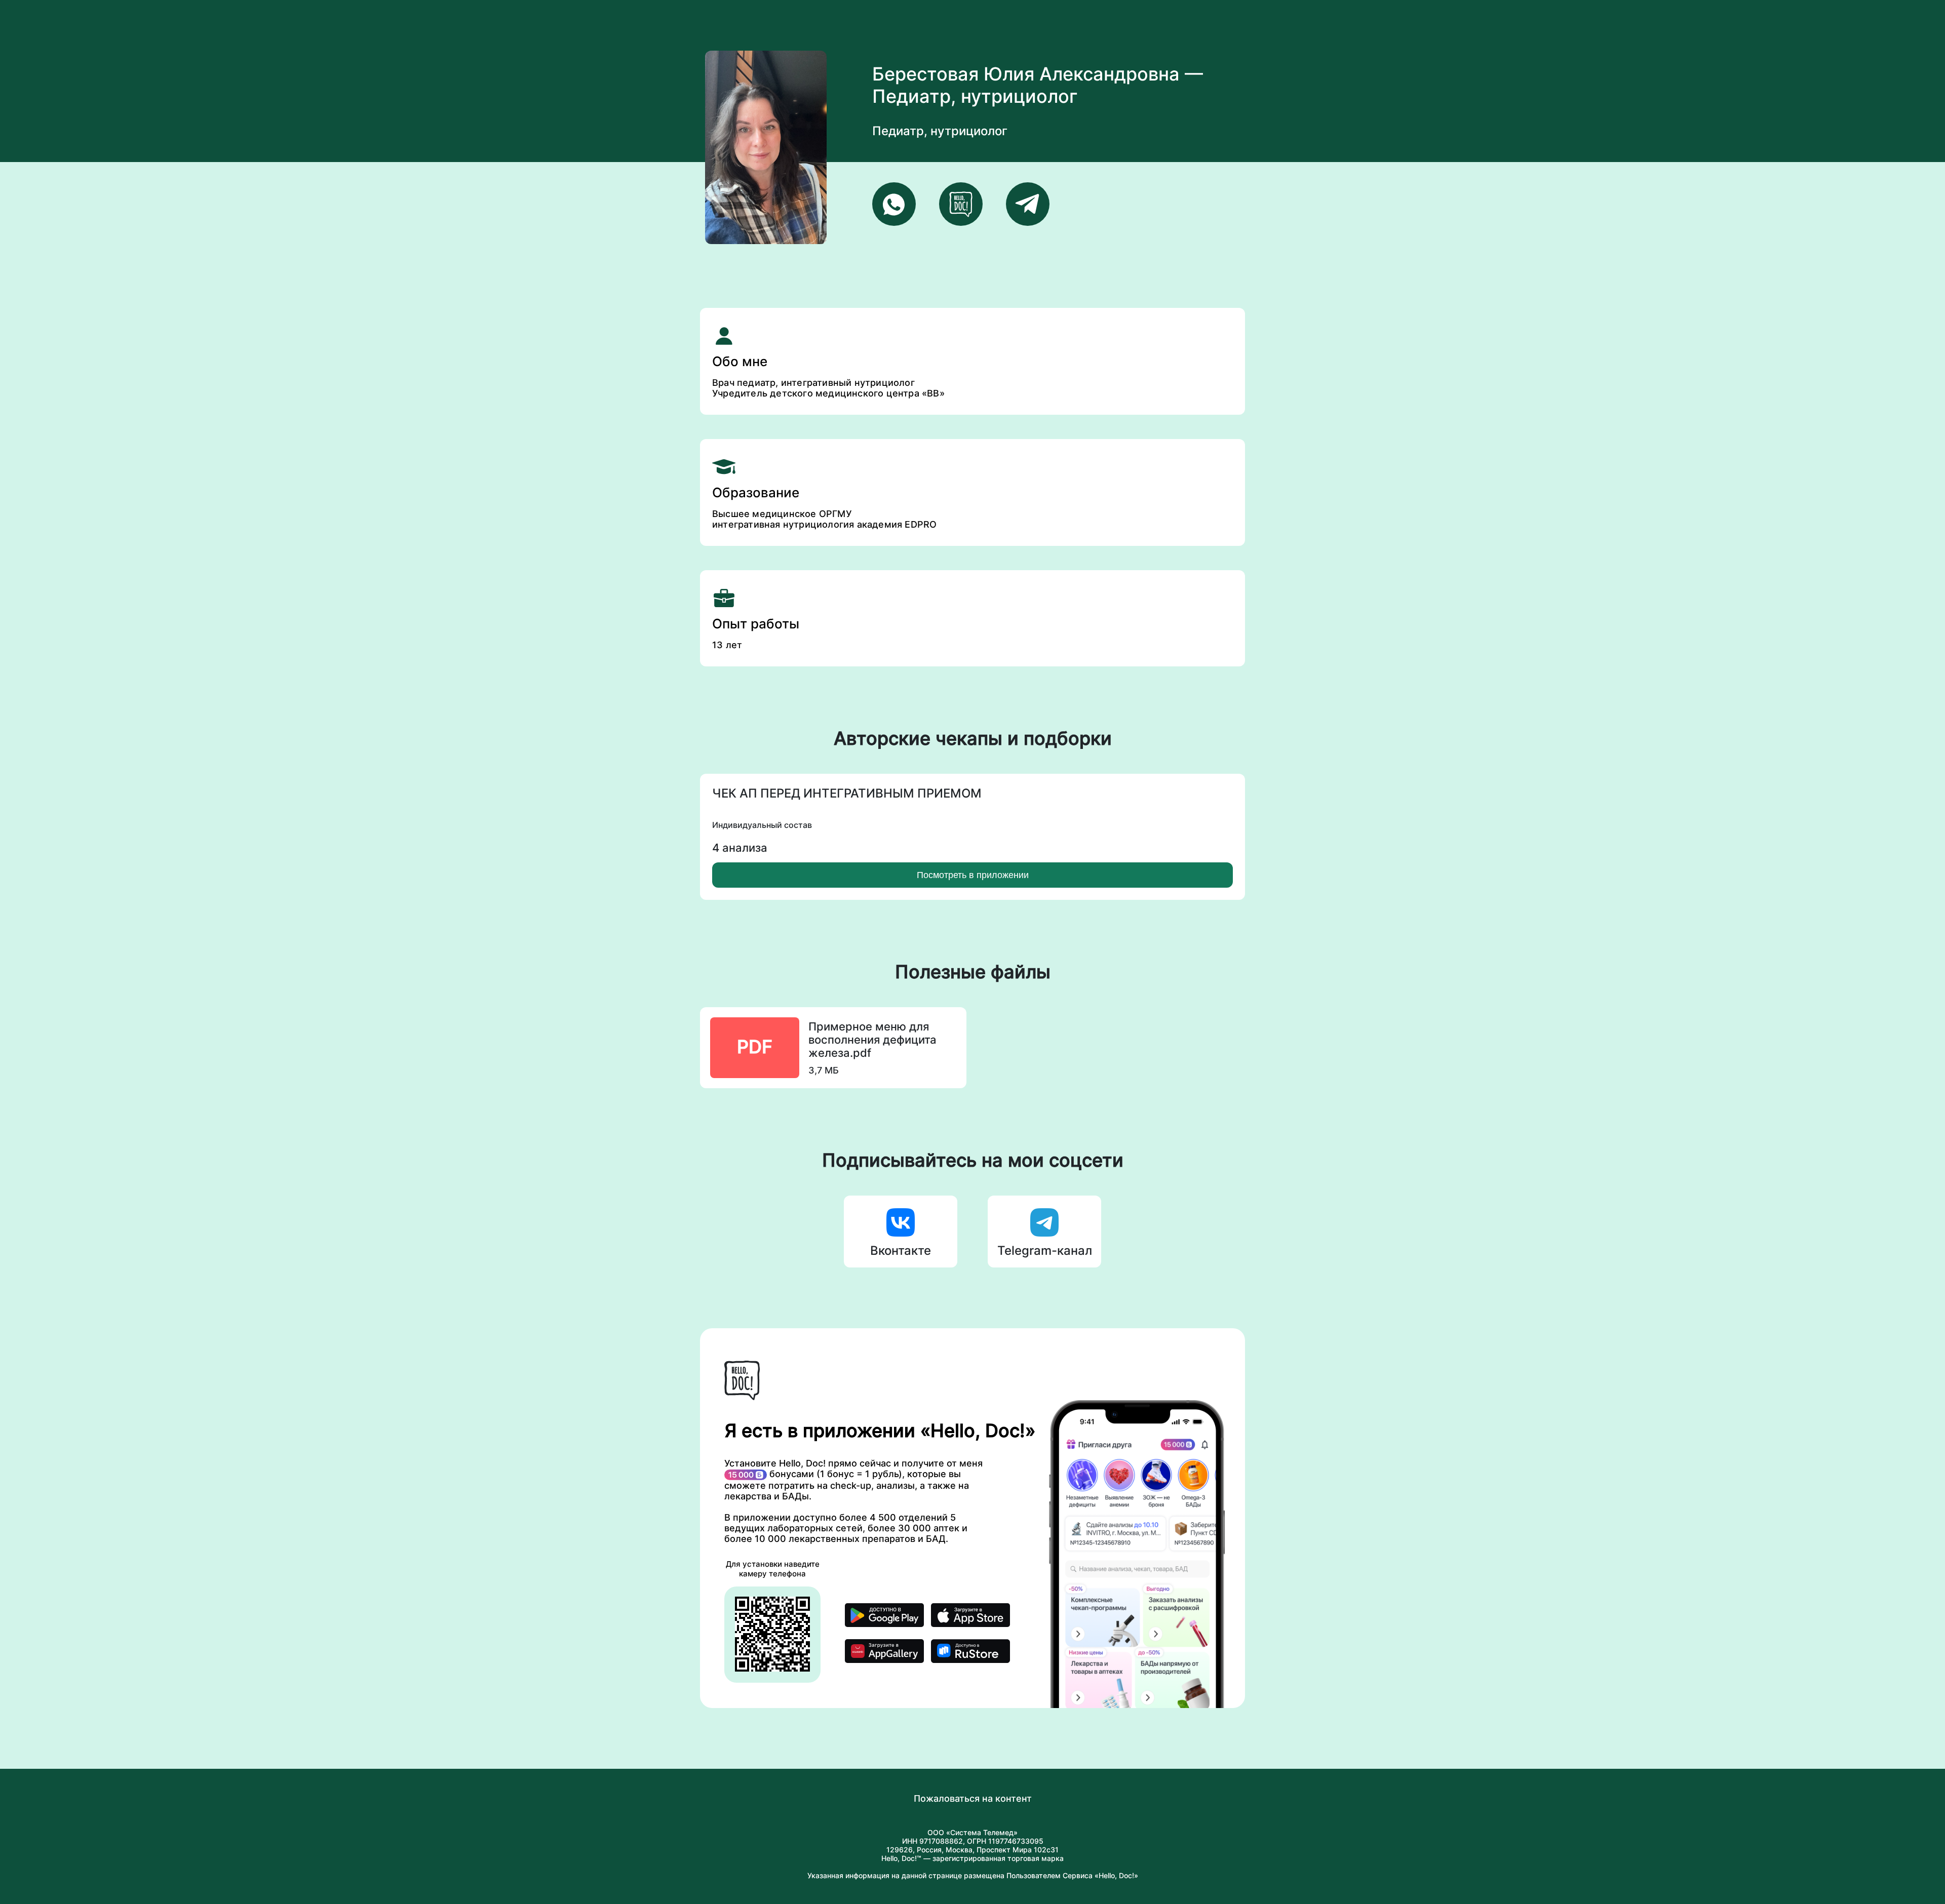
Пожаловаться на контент (973, 1798)
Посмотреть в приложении (973, 875)
